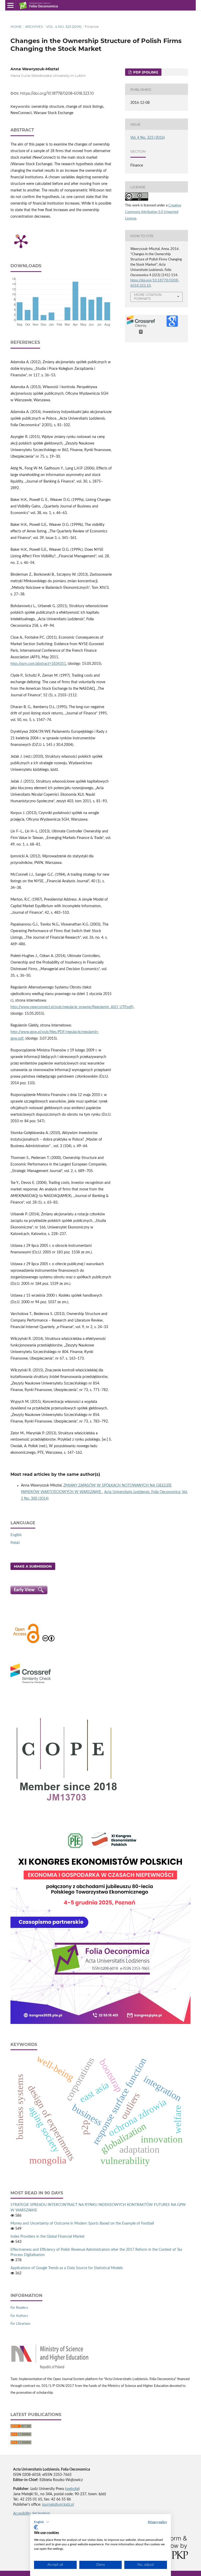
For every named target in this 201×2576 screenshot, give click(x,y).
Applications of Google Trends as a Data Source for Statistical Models (67, 2268)
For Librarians (20, 2324)
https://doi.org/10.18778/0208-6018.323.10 (57, 93)
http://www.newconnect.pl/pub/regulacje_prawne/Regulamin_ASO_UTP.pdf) (72, 1007)
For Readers (19, 2308)
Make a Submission (33, 1566)
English (16, 1535)
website (72, 2489)
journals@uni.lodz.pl (58, 2505)
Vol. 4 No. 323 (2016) (64, 26)
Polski (15, 1543)
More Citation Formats (148, 296)
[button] (42, 2522)
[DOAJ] (26, 1643)
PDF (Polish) (145, 72)
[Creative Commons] (48, 1643)
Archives (34, 26)
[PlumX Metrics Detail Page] (21, 241)
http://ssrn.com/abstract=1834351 (38, 664)
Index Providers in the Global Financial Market (48, 2237)
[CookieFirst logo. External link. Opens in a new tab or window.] (36, 2527)
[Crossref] (31, 1684)
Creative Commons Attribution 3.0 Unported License (153, 212)
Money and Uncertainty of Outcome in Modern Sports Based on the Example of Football (82, 2224)
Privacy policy (157, 2522)
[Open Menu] (10, 5)
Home (16, 26)
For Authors (19, 2316)
